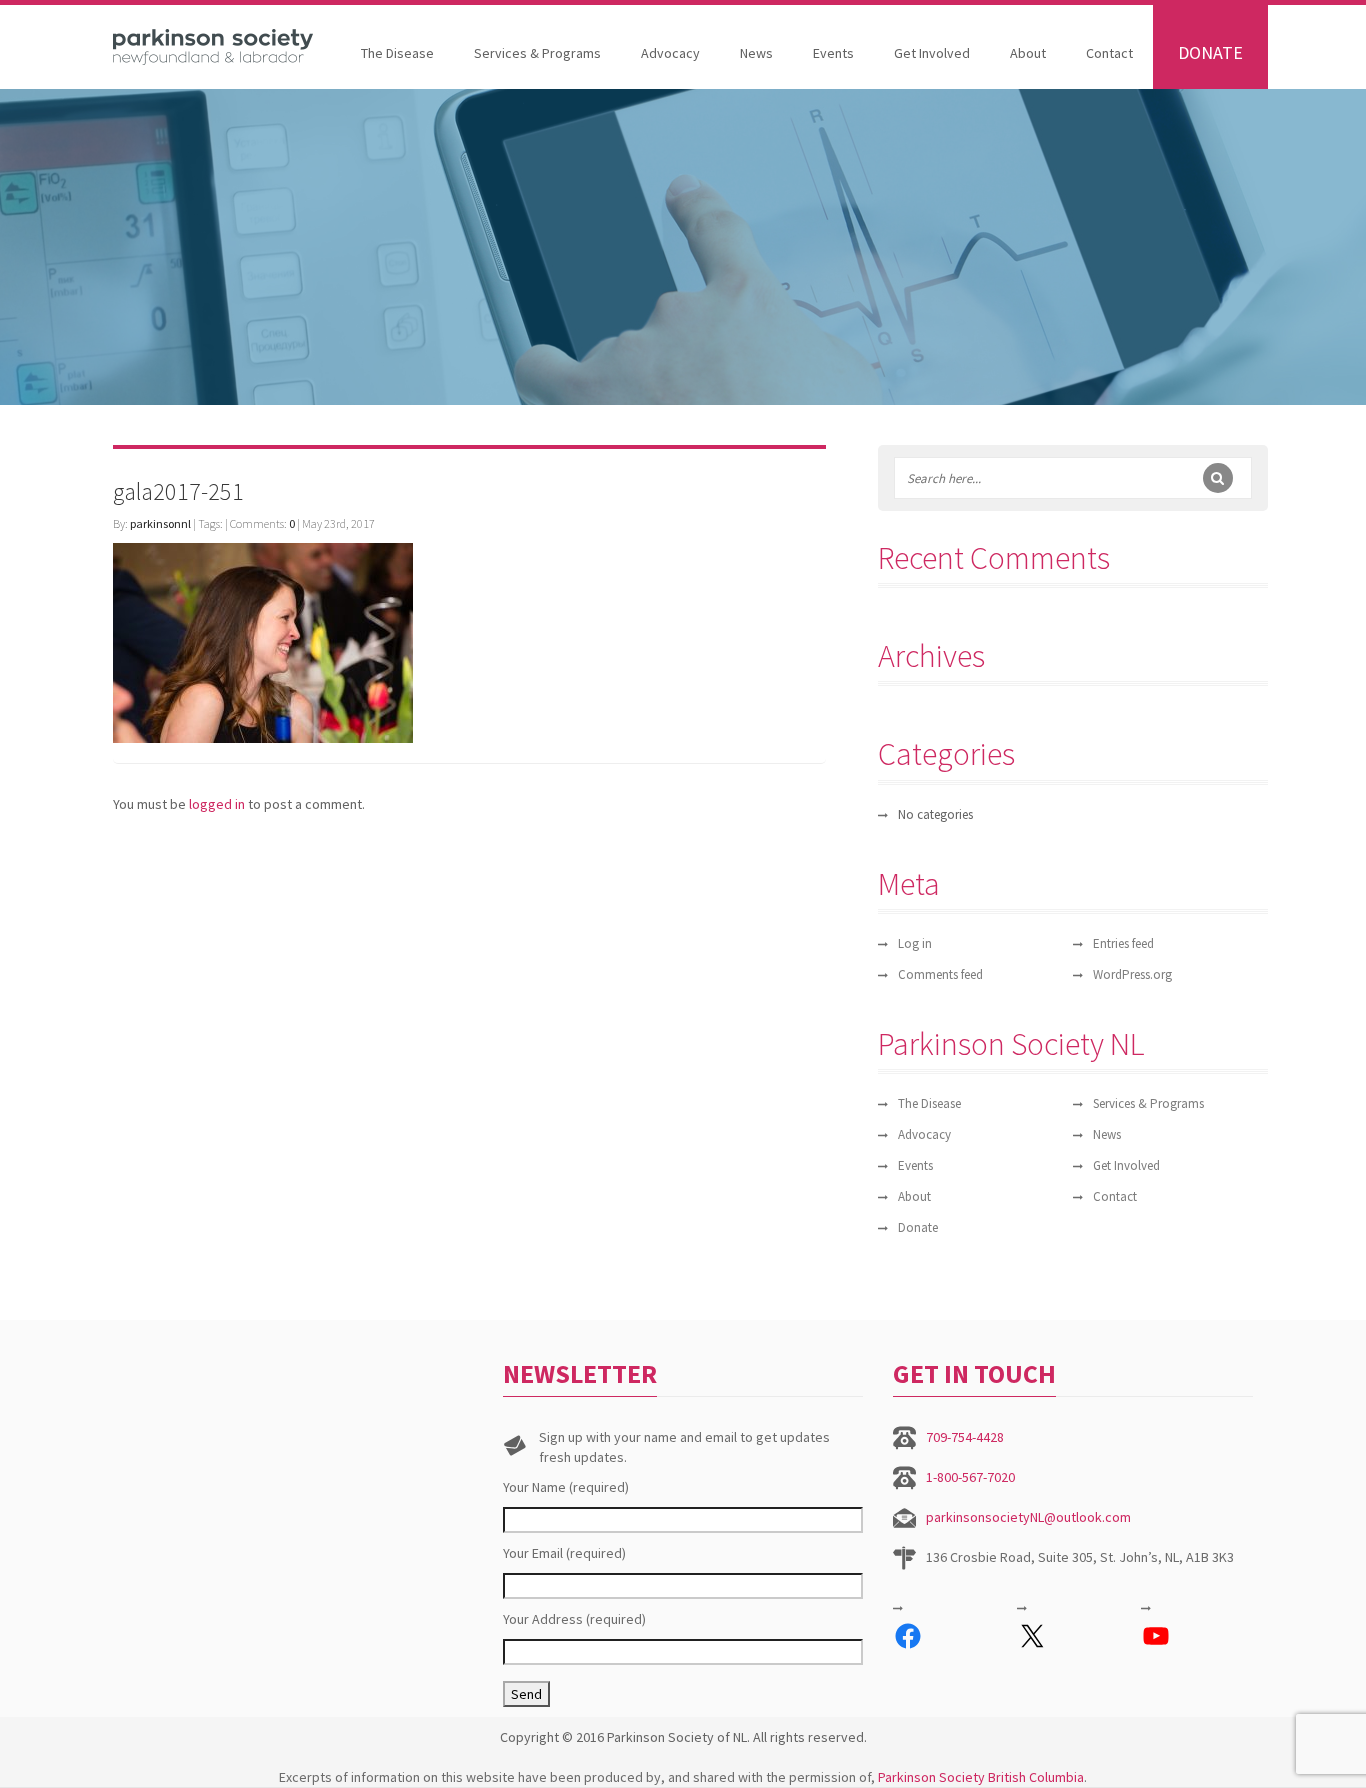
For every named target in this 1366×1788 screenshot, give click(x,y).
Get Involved (932, 53)
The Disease (397, 53)
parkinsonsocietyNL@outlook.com (1028, 1517)
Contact (1109, 53)
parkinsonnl (160, 523)
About (1028, 53)
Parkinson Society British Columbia (981, 1777)
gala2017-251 (178, 491)
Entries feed (1123, 943)
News (756, 53)
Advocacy (670, 53)
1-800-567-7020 (970, 1477)
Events (833, 53)
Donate (1210, 52)
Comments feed (940, 974)
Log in (915, 943)
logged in (217, 804)
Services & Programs (537, 53)
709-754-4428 (965, 1437)
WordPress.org (1132, 974)
